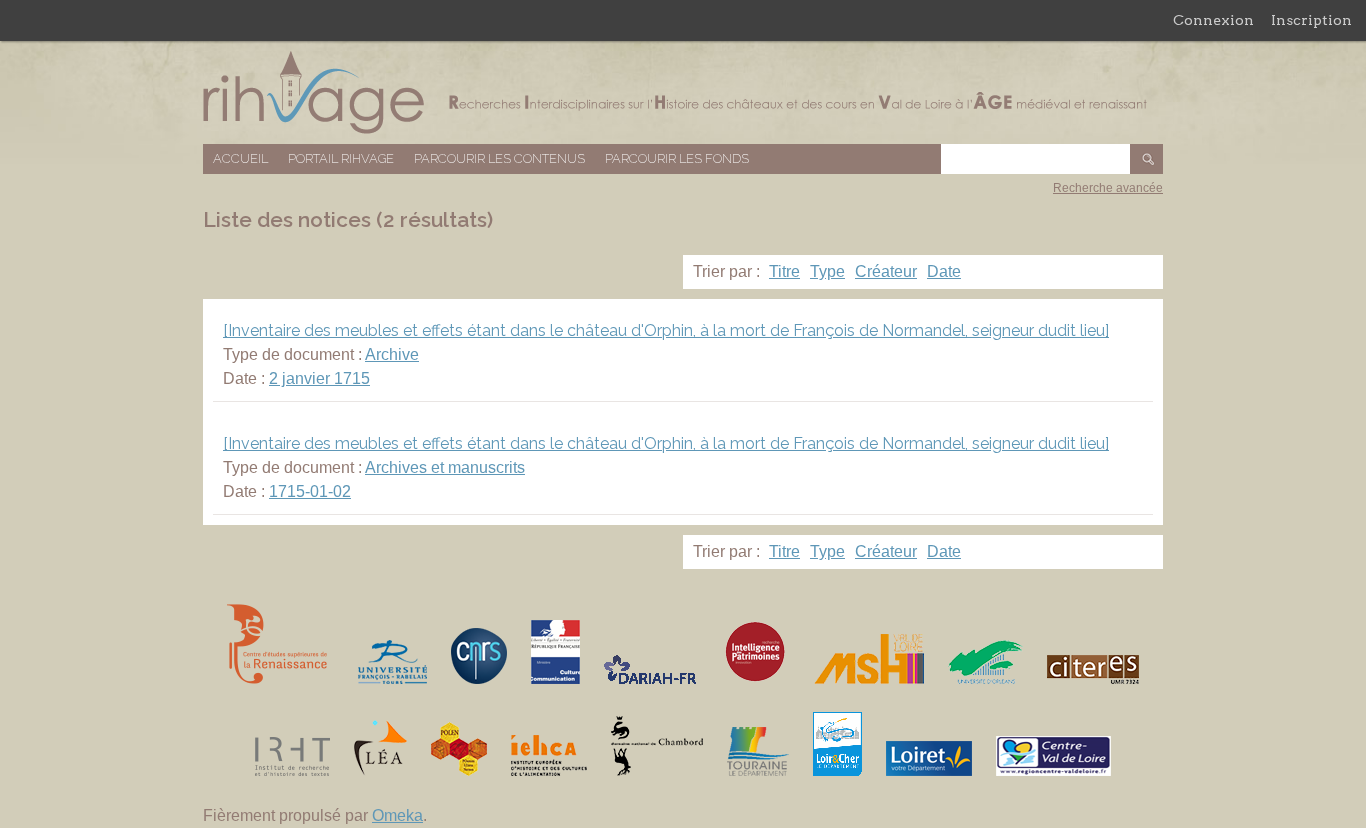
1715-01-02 (310, 491)
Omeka (397, 815)
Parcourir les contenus (499, 158)
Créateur (886, 271)
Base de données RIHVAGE (683, 92)
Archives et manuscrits (445, 467)
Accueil (240, 158)
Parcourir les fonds (677, 158)
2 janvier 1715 (319, 378)
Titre (784, 271)
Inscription (1311, 20)
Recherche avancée (1108, 188)
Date (944, 271)
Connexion (1213, 20)
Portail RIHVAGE (341, 158)
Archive (392, 354)
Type (827, 271)
